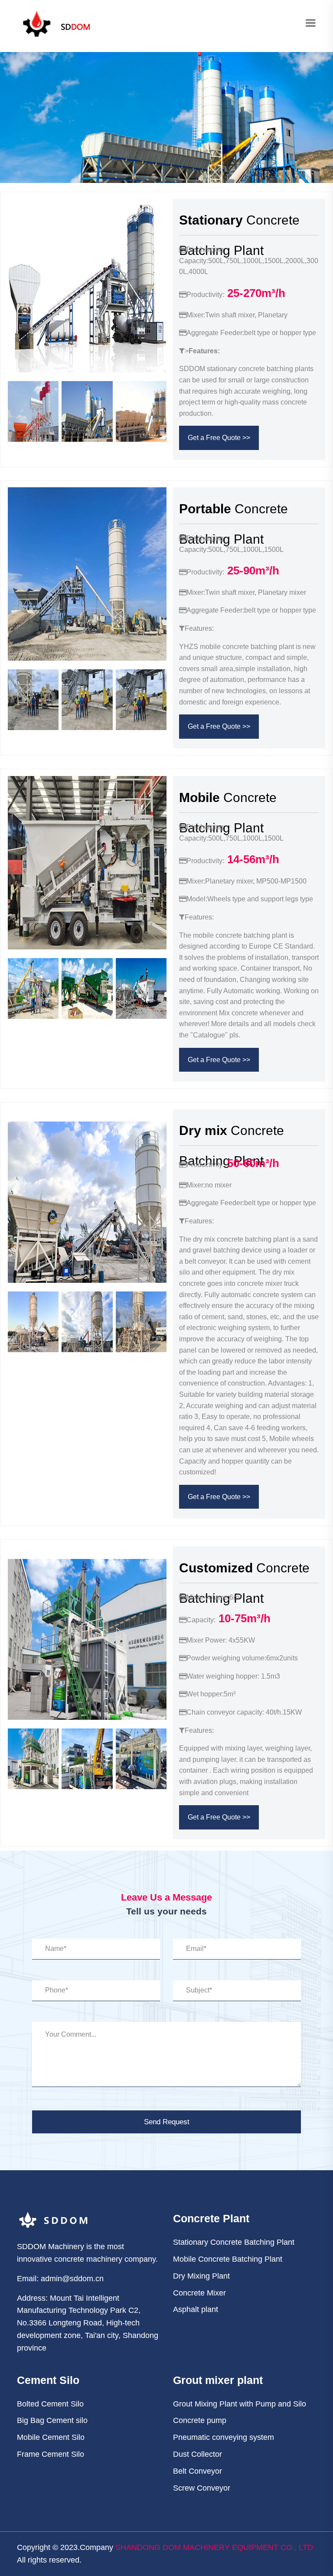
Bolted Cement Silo (50, 2404)
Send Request (167, 2122)
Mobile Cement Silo (51, 2437)
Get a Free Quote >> (219, 438)
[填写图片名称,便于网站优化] (54, 1115)
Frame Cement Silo (51, 2454)
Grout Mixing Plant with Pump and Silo (240, 2404)
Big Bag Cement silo (52, 2420)
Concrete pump (200, 2420)
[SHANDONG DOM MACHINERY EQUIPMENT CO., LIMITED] (56, 23)
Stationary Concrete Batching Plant (234, 2242)
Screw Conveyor (202, 2488)
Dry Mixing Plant (201, 2276)
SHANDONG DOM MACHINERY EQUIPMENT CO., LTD (214, 2547)
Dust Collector (198, 2454)
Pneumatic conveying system (224, 2437)
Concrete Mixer (199, 2293)
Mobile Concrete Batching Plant (228, 2259)
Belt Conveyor (198, 2471)
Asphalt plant (196, 2309)
